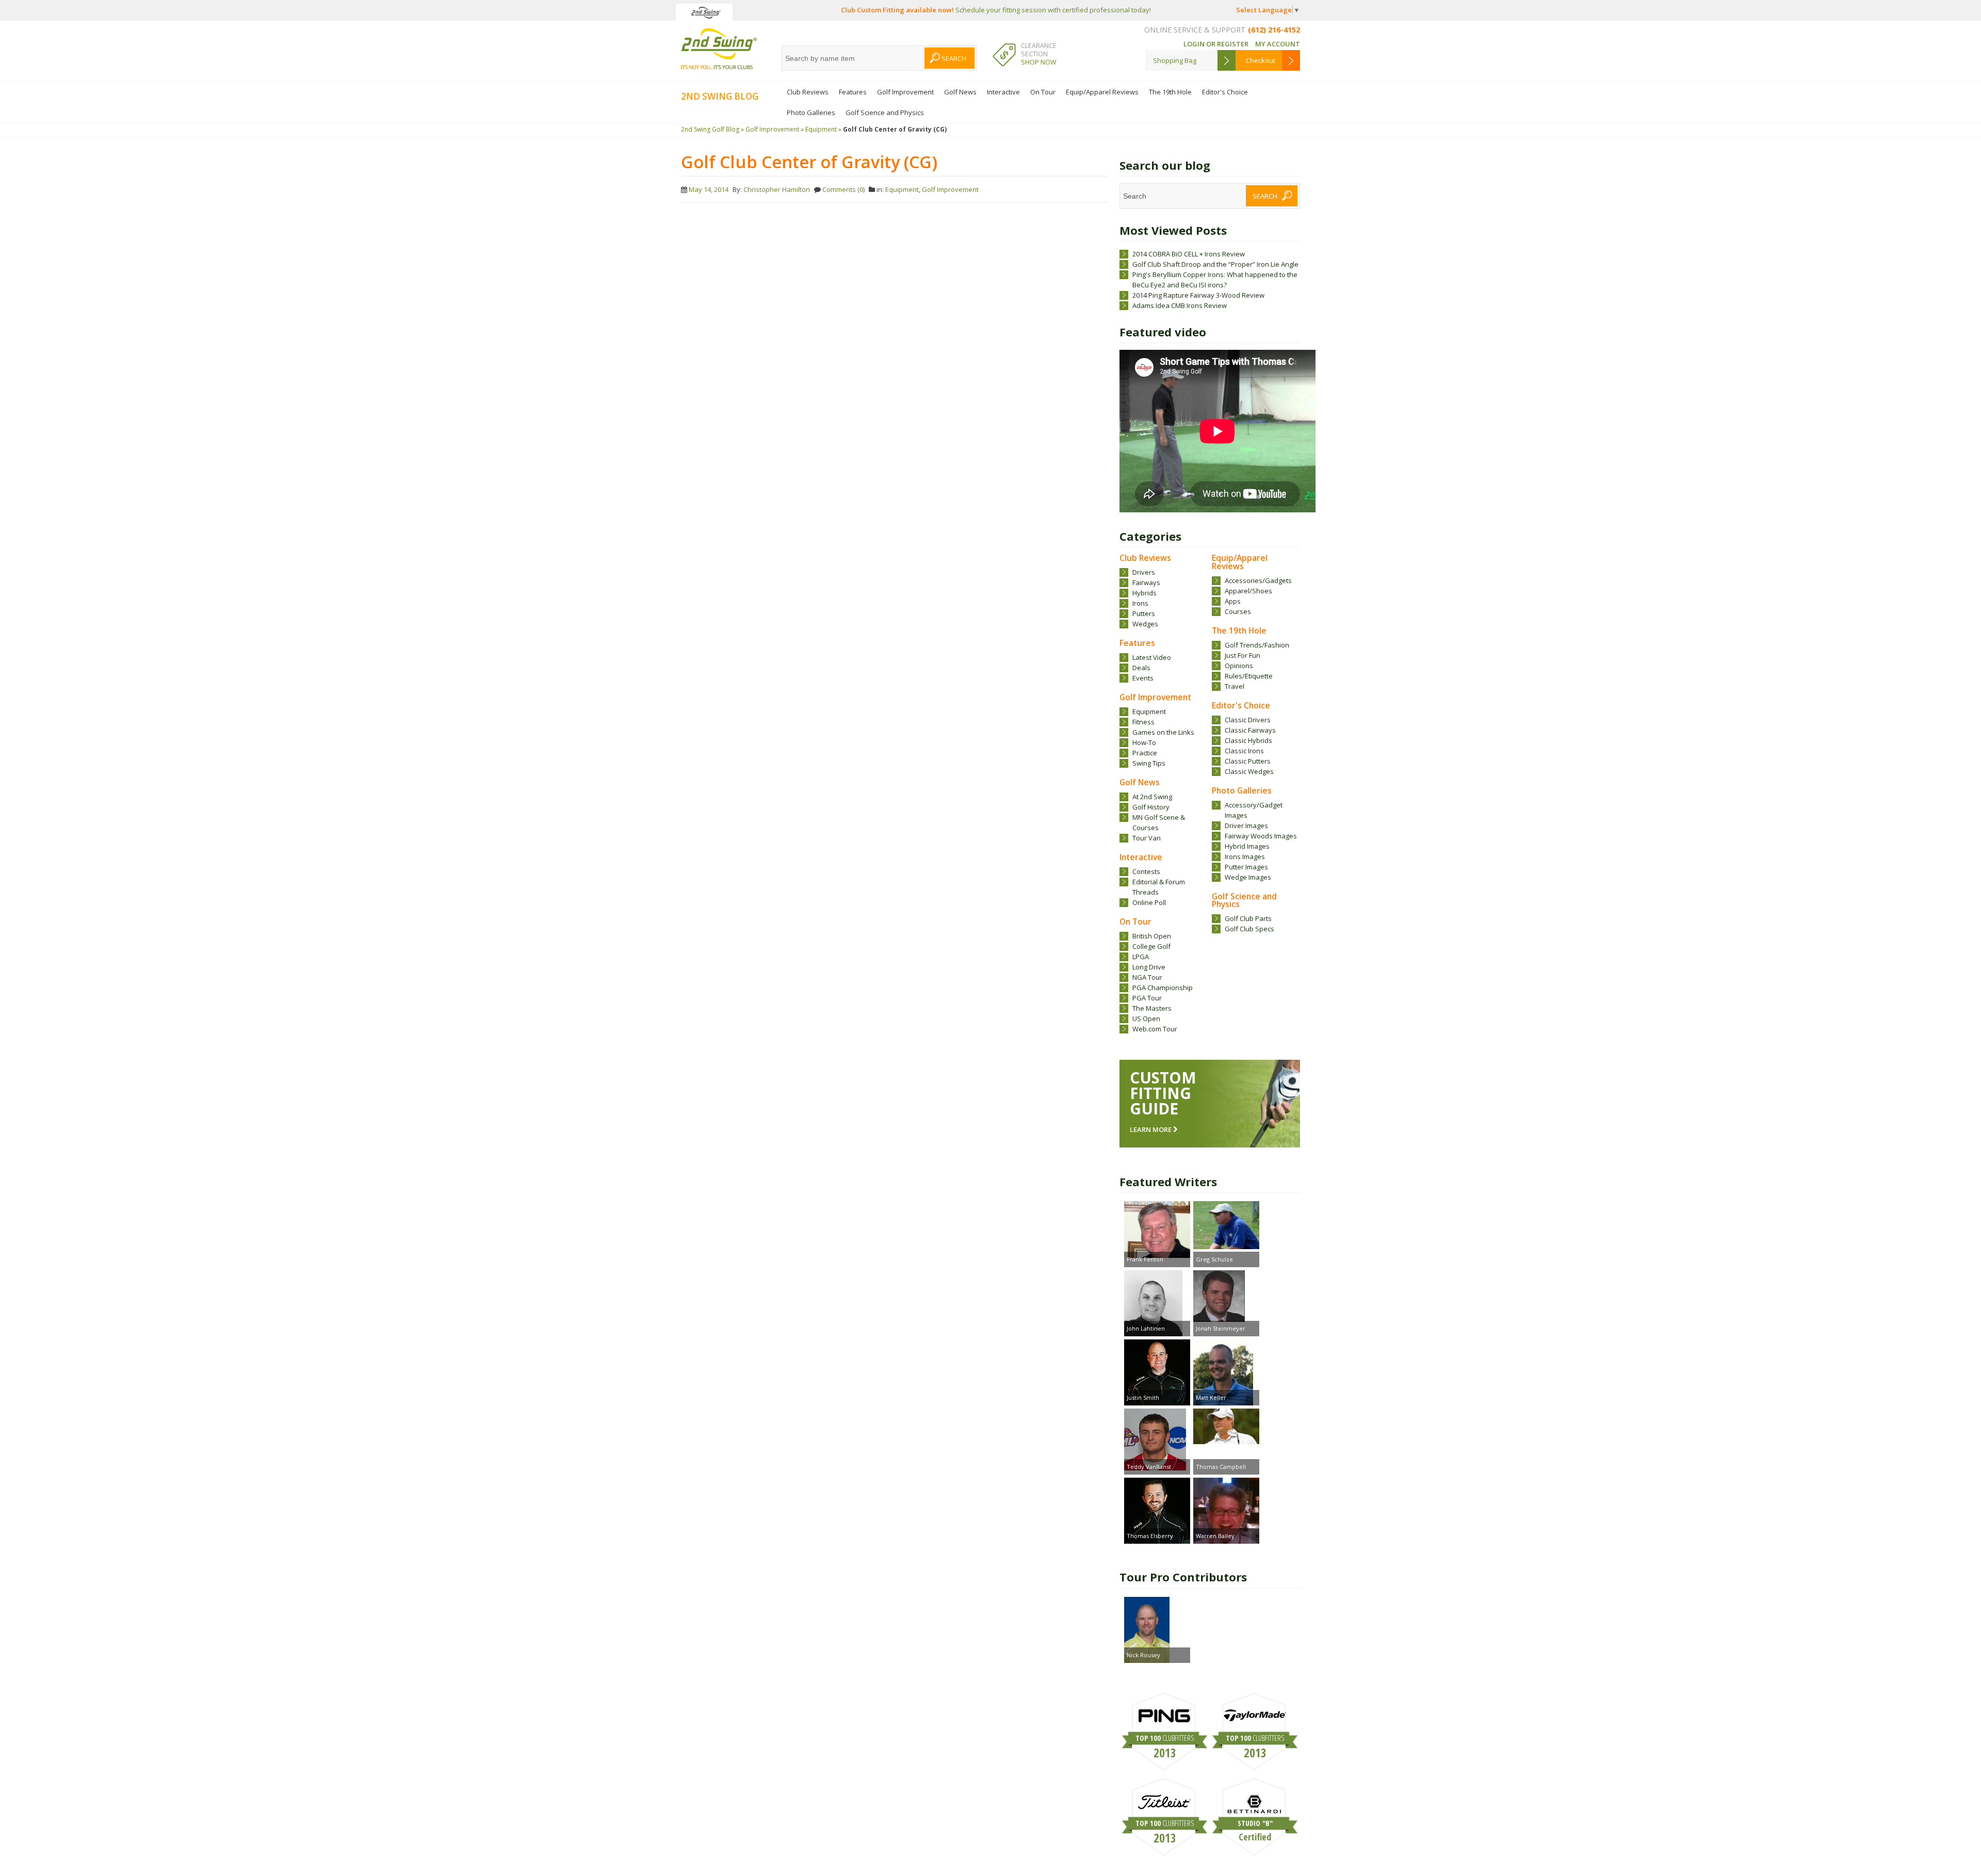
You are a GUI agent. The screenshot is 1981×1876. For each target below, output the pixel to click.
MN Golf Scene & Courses (1159, 822)
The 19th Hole (1170, 92)
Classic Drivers (1248, 720)
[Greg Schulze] (1226, 1226)
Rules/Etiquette (1249, 676)
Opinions (1239, 666)
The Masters (1152, 1008)
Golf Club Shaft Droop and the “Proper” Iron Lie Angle (1215, 264)
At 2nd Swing (1152, 797)
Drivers (1144, 572)
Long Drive (1149, 967)
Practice (1145, 753)
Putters (1144, 613)
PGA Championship (1163, 988)
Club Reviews (808, 92)
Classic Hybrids (1248, 740)
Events (1143, 678)
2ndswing (704, 12)
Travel (1235, 686)
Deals (1141, 668)
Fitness (1143, 722)
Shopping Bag (1175, 60)
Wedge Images (1248, 877)
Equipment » (823, 129)
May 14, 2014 (709, 189)
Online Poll (1149, 902)
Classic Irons (1244, 751)
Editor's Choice (1225, 92)
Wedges (1145, 624)
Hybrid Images (1247, 846)
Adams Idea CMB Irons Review (1180, 305)
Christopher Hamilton (777, 189)
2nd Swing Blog (720, 96)
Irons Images (1245, 856)
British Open (1152, 936)
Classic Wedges (1249, 771)
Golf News (960, 92)
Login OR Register (1216, 44)
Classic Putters (1248, 761)
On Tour (1043, 92)
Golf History (1151, 807)
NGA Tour (1147, 977)
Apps (1233, 601)
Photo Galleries (811, 112)
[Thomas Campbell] (1226, 1428)
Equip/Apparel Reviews (1102, 92)
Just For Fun (1243, 655)
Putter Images (1246, 867)
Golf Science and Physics (885, 112)
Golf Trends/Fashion (1257, 645)
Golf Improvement (905, 92)
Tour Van (1147, 838)
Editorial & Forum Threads (1159, 887)
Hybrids (1144, 593)
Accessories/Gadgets (1258, 580)
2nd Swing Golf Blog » (712, 129)
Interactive (1003, 92)
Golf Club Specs (1249, 929)
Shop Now (1039, 62)
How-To (1144, 742)
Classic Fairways (1250, 730)
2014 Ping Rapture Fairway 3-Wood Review (1198, 295)
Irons (1140, 603)
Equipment (1149, 711)
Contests (1146, 871)
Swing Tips (1149, 763)
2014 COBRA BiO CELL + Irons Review (1189, 254)
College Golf (1151, 946)
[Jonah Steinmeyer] (1226, 1297)
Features (853, 92)
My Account (1278, 44)
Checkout (1261, 60)
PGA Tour (1147, 998)
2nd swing (719, 49)
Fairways (1146, 583)
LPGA (1141, 957)
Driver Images (1246, 826)
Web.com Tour (1155, 1029)
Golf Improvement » (775, 129)
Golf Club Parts (1248, 918)
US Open (1146, 1018)
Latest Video (1152, 657)
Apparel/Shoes (1248, 591)
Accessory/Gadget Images (1254, 810)
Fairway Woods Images (1261, 836)
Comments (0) (843, 189)
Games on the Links (1163, 732)
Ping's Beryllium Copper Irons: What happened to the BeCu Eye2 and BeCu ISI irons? (1215, 280)
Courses (1238, 611)
